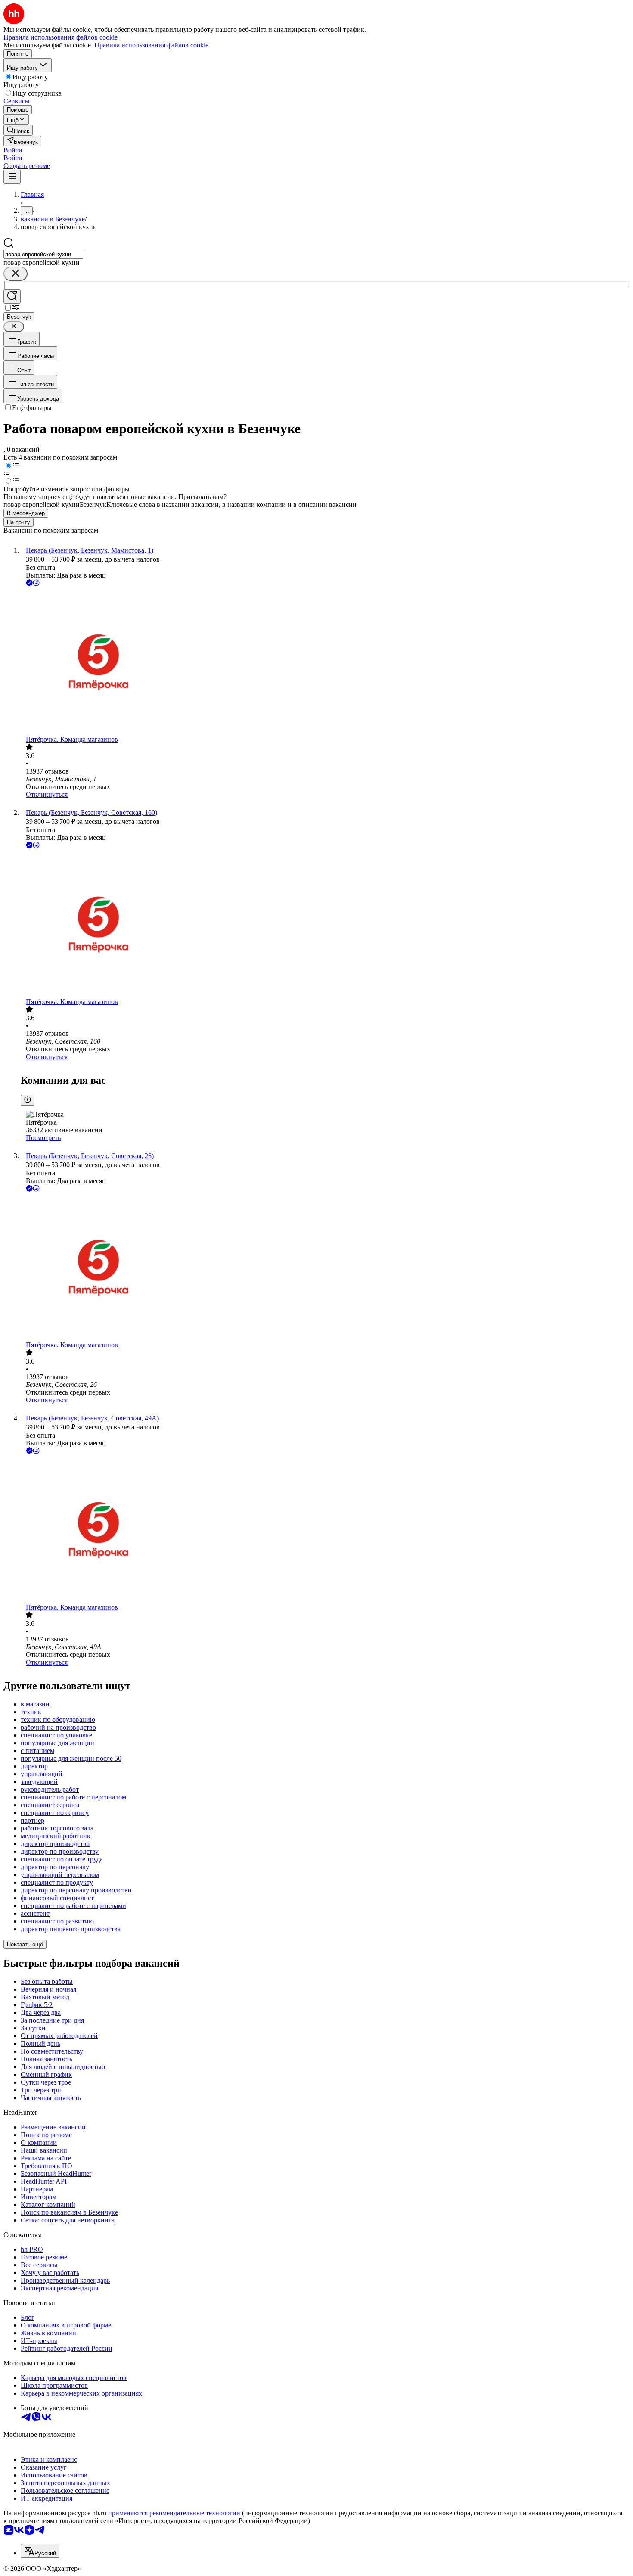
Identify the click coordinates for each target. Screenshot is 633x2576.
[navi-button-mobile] (12, 177)
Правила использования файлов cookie (151, 45)
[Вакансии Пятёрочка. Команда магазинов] (325, 662)
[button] (13, 150)
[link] (18, 130)
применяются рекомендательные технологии (174, 2513)
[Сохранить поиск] (12, 297)
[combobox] (43, 254)
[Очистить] (16, 274)
